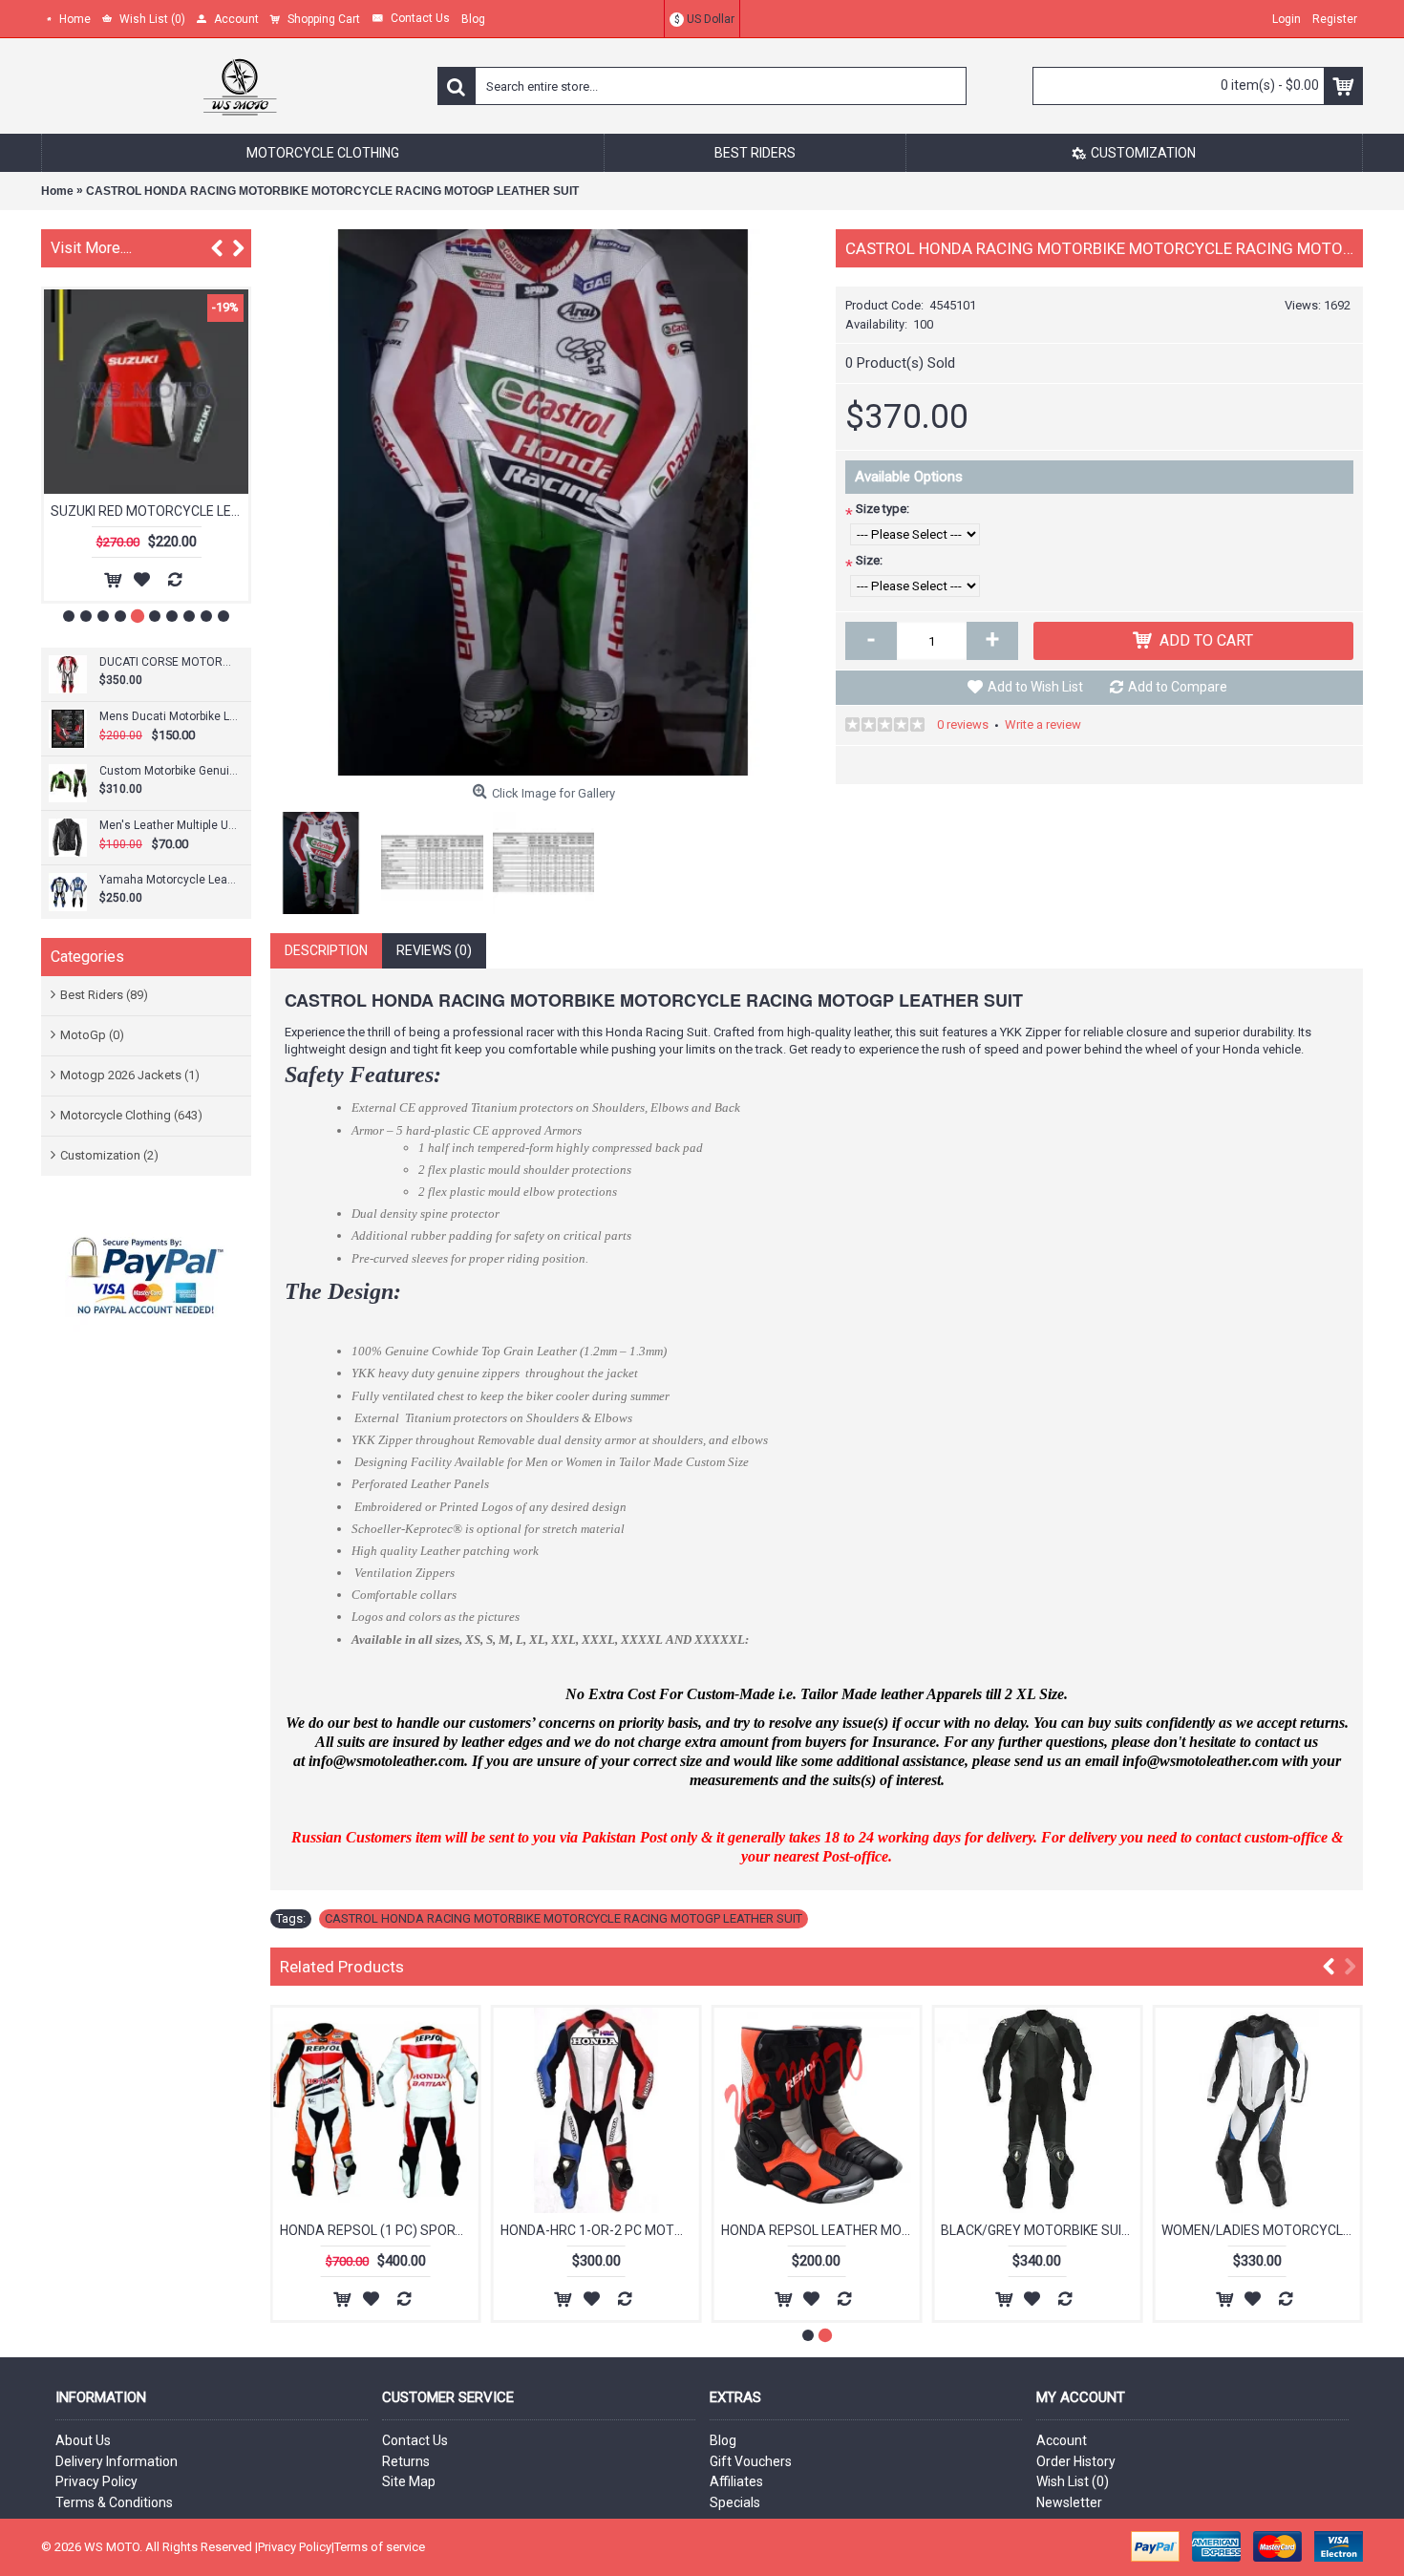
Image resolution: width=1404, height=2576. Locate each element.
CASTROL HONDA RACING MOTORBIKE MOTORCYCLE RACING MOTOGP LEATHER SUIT (332, 191)
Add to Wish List (1035, 687)
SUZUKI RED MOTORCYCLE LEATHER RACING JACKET (149, 511)
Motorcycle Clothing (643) (131, 1115)
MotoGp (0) (92, 1035)
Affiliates (736, 2481)
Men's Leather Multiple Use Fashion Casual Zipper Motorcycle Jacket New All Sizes (169, 825)
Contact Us (415, 2440)
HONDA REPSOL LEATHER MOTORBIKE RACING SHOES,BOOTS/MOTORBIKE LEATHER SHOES (820, 2230)
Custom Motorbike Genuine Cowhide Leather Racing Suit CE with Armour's (169, 771)
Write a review (1043, 724)
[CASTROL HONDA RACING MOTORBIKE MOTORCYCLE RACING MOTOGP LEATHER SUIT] (543, 502)
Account (1062, 2440)
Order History (1076, 2461)
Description (326, 950)
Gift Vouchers (751, 2461)
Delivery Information (117, 2461)
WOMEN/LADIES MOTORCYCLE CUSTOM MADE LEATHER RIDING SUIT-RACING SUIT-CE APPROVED (1261, 2230)
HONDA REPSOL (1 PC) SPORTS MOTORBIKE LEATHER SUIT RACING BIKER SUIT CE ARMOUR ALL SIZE (379, 2230)
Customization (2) (109, 1155)
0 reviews (963, 724)
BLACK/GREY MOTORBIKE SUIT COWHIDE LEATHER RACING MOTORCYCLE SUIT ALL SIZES (1040, 2230)
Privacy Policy (96, 2481)
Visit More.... (91, 248)
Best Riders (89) (104, 995)
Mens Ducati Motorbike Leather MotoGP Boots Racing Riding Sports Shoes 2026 (169, 716)
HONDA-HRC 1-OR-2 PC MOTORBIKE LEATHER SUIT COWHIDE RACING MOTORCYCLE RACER (600, 2230)
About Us (83, 2440)
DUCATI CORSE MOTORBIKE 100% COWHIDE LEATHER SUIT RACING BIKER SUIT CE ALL (169, 662)
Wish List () (1073, 2481)
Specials (735, 2502)
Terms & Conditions (114, 2502)
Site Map (409, 2481)
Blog (723, 2440)
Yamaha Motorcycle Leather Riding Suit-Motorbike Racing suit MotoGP (169, 880)
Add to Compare (1178, 687)
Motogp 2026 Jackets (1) (130, 1075)
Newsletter (1069, 2502)
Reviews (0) (434, 950)
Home (57, 191)
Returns (406, 2461)
